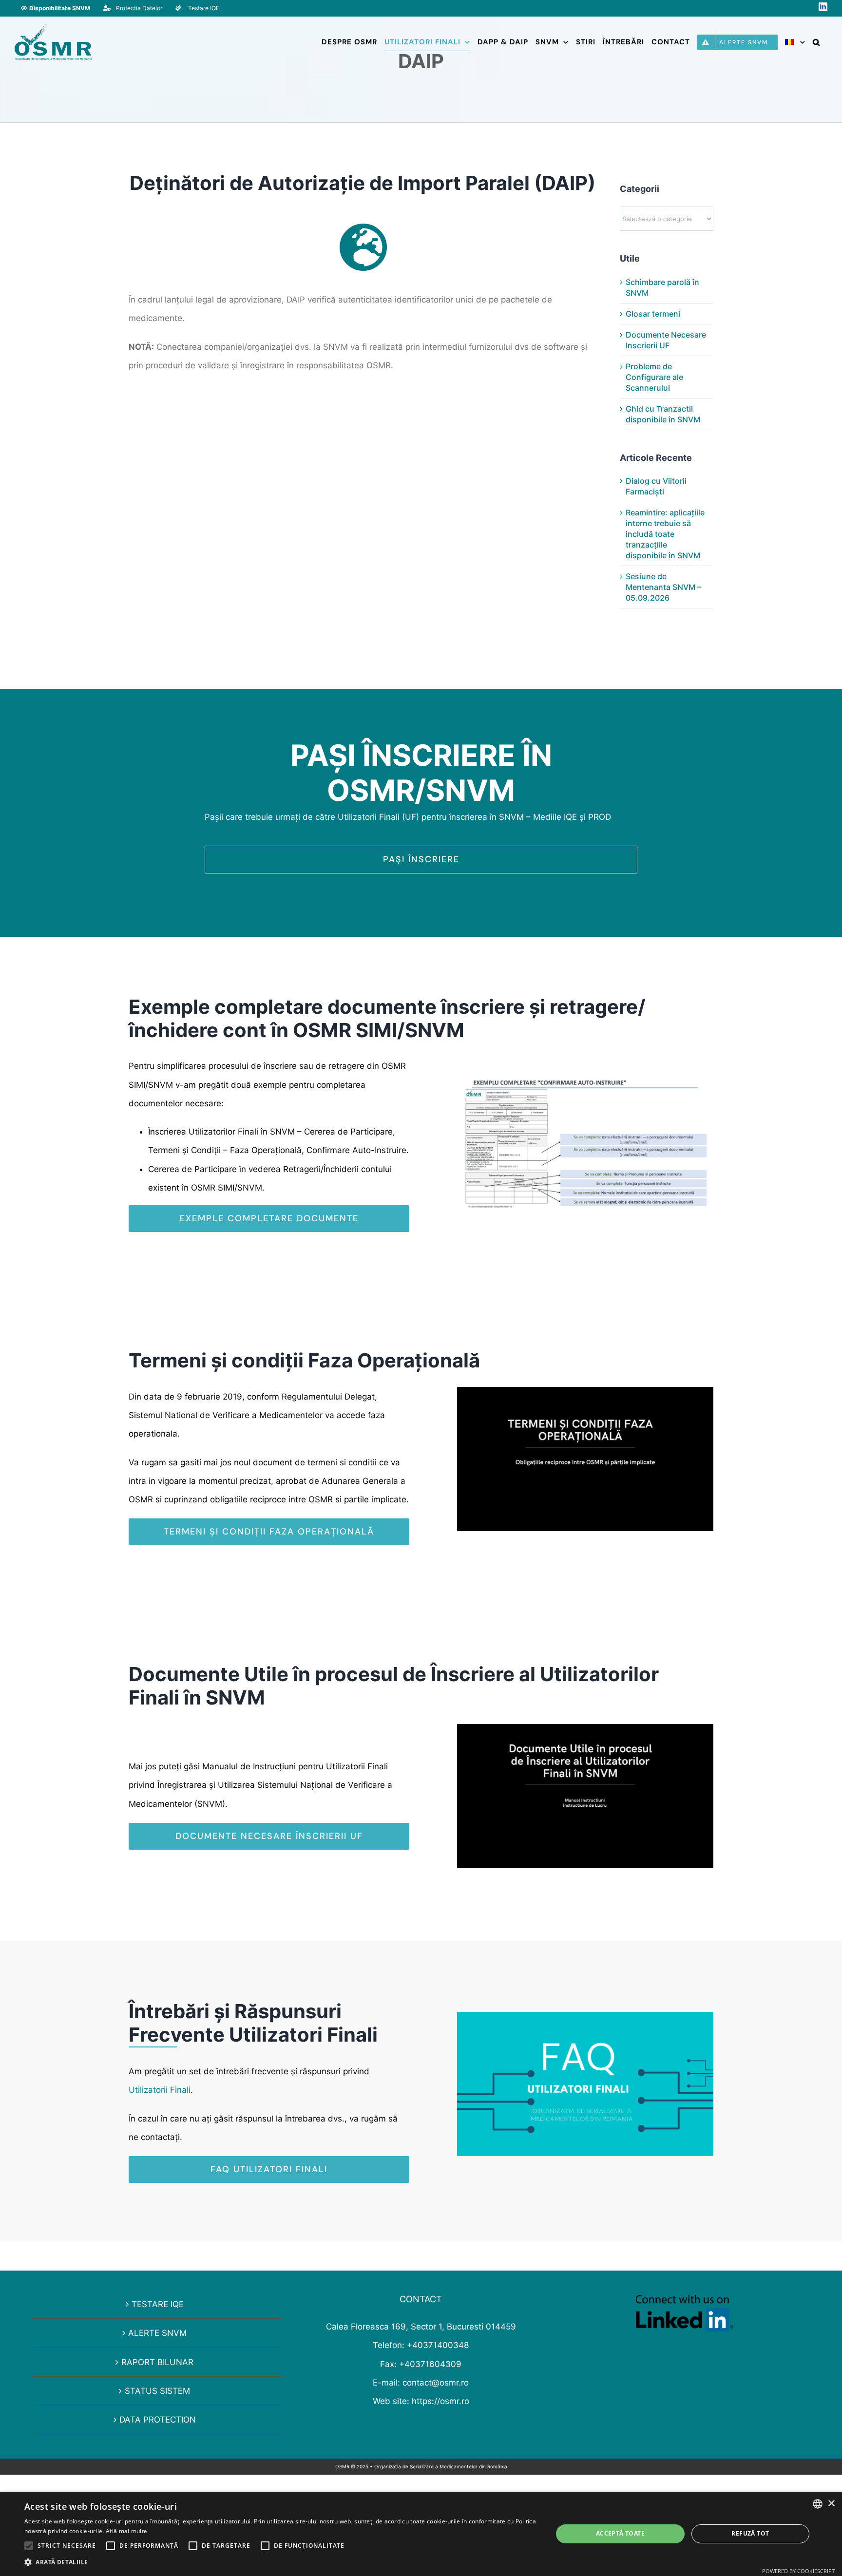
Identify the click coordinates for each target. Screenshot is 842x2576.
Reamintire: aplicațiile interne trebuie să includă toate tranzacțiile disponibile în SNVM (665, 534)
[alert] (421, 2534)
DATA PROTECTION (158, 2420)
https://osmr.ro (440, 2401)
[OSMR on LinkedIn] (685, 2304)
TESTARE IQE (158, 2304)
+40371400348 (438, 2345)
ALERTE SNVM (157, 2333)
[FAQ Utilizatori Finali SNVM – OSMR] (585, 2016)
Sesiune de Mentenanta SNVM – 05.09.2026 (663, 587)
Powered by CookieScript (798, 2571)
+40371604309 (430, 2364)
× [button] (831, 2504)
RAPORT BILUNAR (157, 2362)
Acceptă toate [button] (620, 2533)
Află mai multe (126, 2531)
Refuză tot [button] (750, 2533)
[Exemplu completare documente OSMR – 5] (585, 1069)
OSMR (342, 2466)
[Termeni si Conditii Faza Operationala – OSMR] (585, 1391)
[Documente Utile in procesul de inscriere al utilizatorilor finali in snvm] (585, 1728)
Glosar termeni (653, 314)
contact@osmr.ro (436, 2383)
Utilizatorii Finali (160, 2090)
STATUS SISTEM (157, 2391)
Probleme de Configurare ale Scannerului (654, 377)
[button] (816, 42)
